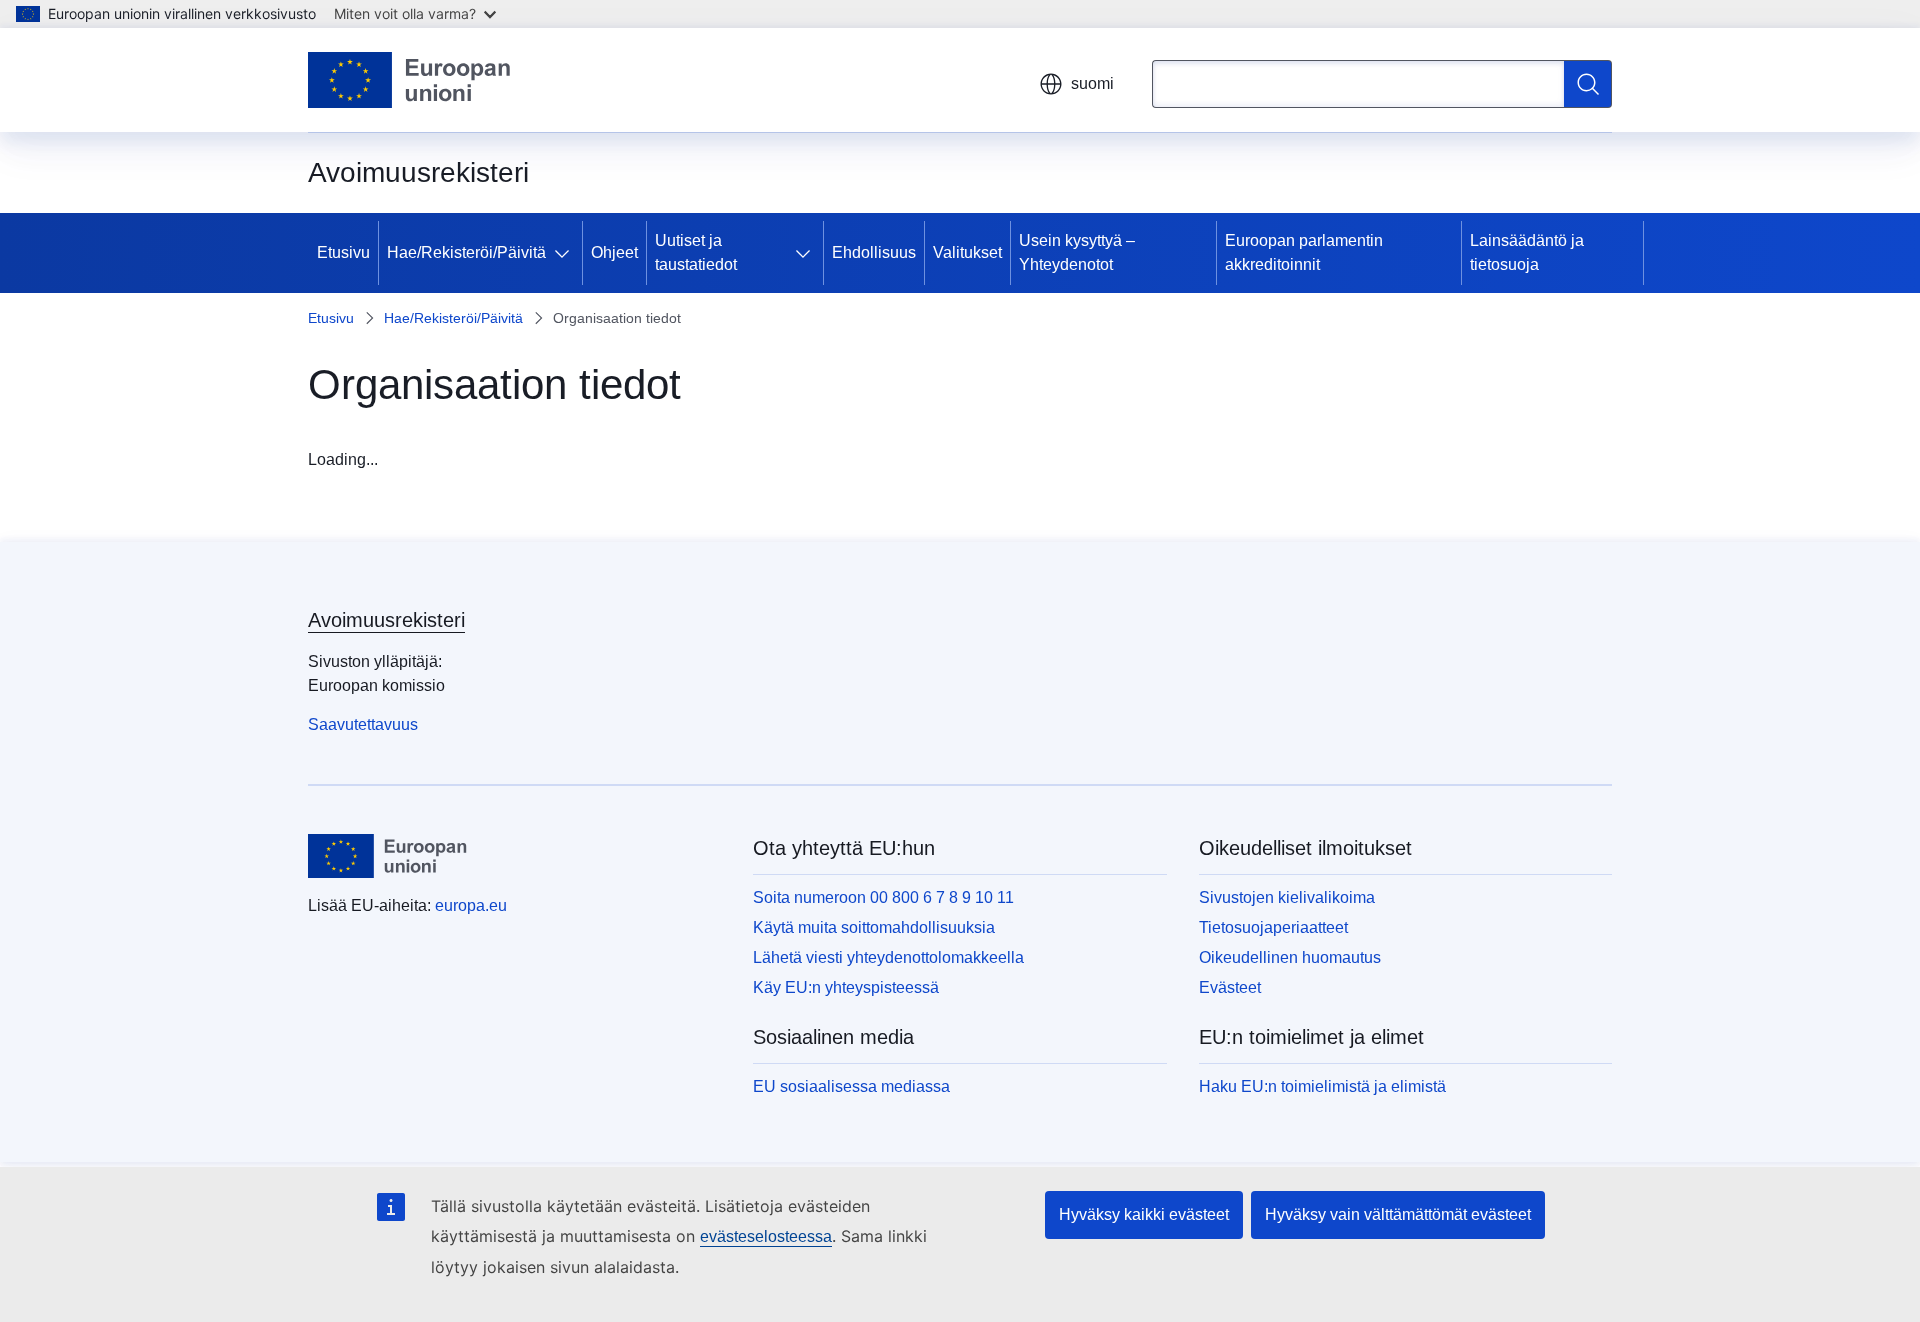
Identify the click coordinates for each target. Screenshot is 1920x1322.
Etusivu (343, 252)
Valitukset (967, 252)
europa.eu (471, 905)
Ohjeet (614, 252)
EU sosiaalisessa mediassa (851, 1086)
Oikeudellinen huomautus (1290, 957)
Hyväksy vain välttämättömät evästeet (1398, 1214)
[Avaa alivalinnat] (566, 253)
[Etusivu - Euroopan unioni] (410, 80)
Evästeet (1230, 987)
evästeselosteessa (766, 1236)
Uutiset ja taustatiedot (696, 252)
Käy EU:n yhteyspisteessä (846, 987)
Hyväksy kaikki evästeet (1144, 1214)
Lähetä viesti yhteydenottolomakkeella (888, 957)
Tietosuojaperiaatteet (1273, 927)
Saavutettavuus (363, 724)
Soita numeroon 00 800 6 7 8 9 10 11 (883, 897)
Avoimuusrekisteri (386, 620)
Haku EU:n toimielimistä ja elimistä (1322, 1086)
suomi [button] (1092, 83)
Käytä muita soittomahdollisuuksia (874, 927)
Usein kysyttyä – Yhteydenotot (1077, 252)
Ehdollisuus (874, 252)
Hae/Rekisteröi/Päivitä (466, 252)
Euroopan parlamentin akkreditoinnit (1304, 252)
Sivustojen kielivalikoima (1287, 897)
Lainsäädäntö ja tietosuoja (1527, 252)
